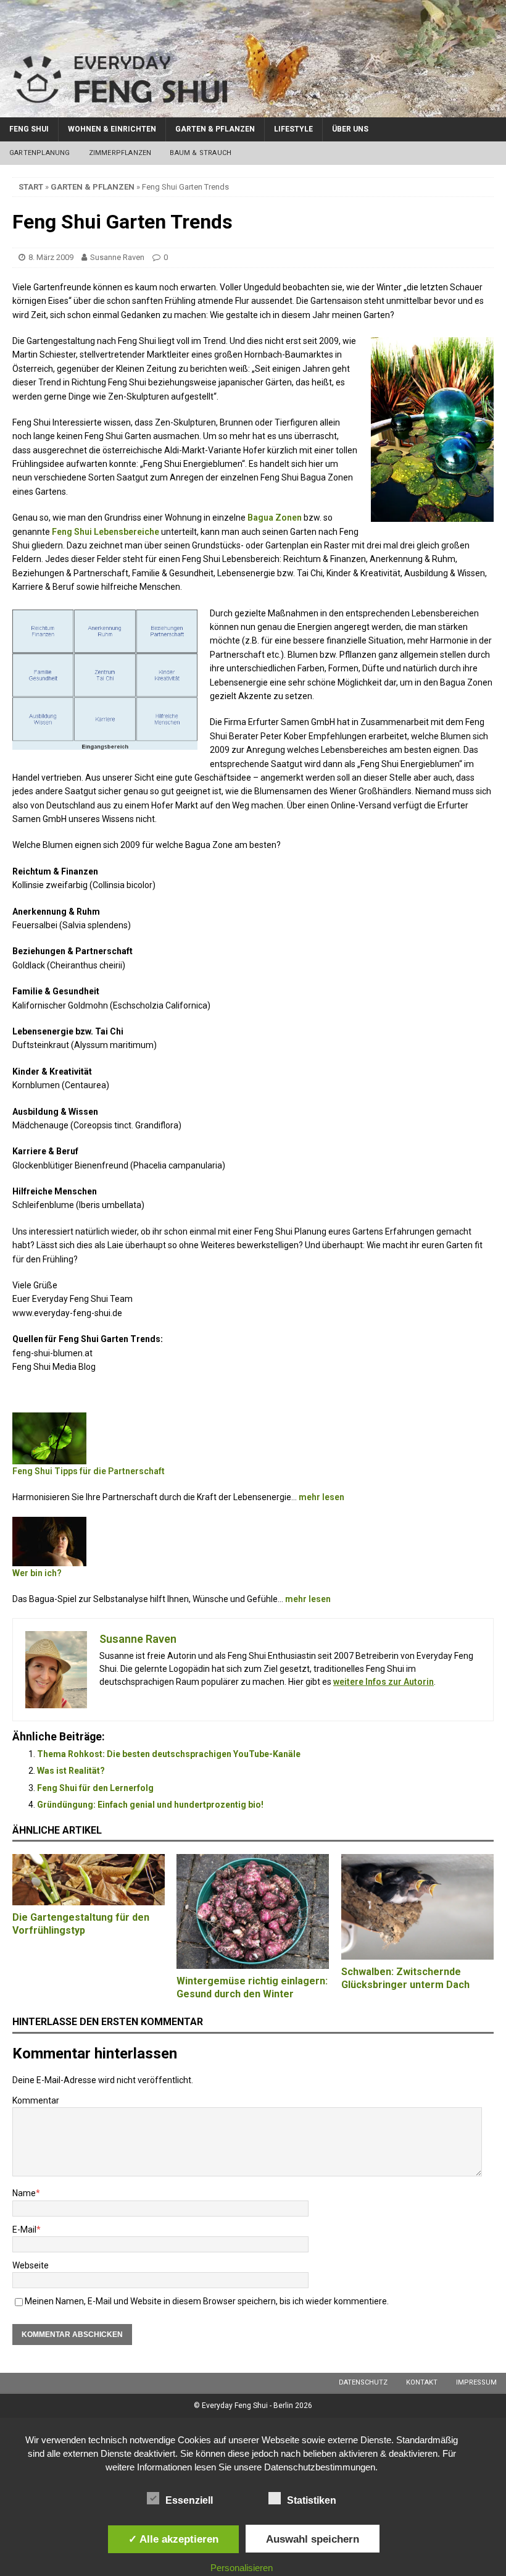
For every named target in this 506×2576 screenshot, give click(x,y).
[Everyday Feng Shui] (253, 110)
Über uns (350, 129)
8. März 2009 (51, 257)
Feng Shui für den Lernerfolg (95, 1788)
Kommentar (36, 2100)
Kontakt (422, 2382)
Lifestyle (293, 129)
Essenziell (189, 2500)
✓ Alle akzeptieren (173, 2539)
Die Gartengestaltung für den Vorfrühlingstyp (81, 1924)
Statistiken (312, 2500)
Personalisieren (242, 2568)
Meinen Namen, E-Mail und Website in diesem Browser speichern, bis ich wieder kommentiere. (207, 2301)
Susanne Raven (117, 257)
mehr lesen (321, 1497)
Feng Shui (29, 129)
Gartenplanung (40, 153)
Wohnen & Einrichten (112, 129)
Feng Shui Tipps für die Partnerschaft (89, 1471)
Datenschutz (363, 2382)
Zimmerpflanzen (120, 153)
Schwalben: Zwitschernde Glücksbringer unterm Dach (405, 1978)
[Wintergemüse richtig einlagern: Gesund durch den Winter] (253, 1911)
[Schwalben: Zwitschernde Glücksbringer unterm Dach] (417, 1907)
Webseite (31, 2265)
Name (24, 2193)
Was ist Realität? (71, 1771)
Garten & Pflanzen (215, 129)
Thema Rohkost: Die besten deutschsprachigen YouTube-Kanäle (169, 1754)
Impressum (476, 2382)
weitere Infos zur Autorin (384, 1682)
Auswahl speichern (313, 2539)
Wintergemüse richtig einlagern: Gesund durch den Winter (252, 1987)
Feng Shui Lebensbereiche (106, 532)
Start (31, 187)
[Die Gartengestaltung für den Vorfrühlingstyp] (89, 1880)
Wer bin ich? (37, 1573)
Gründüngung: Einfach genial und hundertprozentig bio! (150, 1805)
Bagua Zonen (275, 518)
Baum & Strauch (201, 153)
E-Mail (24, 2230)
